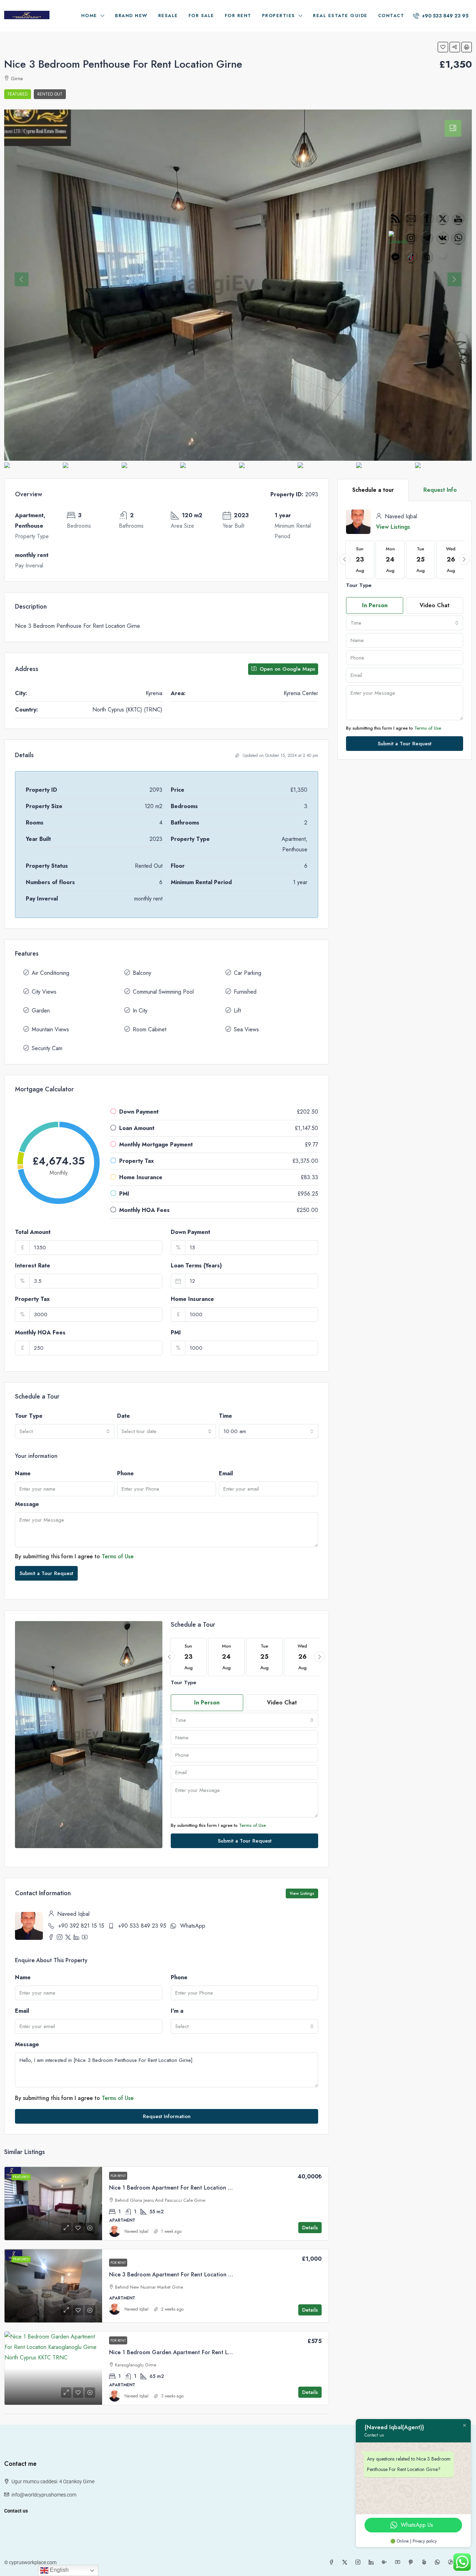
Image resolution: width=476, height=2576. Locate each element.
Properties (279, 16)
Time (225, 1416)
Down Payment (190, 1232)
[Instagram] (359, 2562)
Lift (237, 1011)
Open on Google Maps (286, 669)
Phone (125, 1473)
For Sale (201, 16)
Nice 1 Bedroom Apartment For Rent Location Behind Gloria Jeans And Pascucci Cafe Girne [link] (226, 2188)
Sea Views (246, 1029)
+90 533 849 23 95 (142, 1926)
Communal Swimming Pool (163, 992)
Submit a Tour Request (46, 1573)
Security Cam (47, 1048)
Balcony (142, 973)
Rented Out (50, 94)
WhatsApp (193, 1926)
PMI (176, 1332)
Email (226, 1473)
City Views (44, 992)
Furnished (245, 992)
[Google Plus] (386, 2562)
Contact (391, 16)
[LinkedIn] (373, 2562)
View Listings (302, 1893)
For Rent (238, 16)
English (59, 2570)
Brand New (131, 16)
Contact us (16, 2511)
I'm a (177, 2011)
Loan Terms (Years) (196, 1266)
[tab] (453, 128)
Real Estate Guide (340, 16)
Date (124, 1416)
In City (140, 1011)
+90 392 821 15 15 (81, 1926)
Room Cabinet (149, 1029)
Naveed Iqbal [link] (136, 2231)
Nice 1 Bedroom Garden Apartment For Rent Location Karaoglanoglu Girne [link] (206, 2352)
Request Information (167, 2116)
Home (89, 16)
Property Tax (32, 1299)
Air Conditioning (51, 973)
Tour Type (29, 1416)
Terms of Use (118, 1556)
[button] (443, 47)
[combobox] (65, 1431)
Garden (41, 1011)
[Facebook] (333, 2562)
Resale (168, 16)
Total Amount (33, 1232)
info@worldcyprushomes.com (44, 2495)
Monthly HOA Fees (40, 1332)
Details (310, 2228)
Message (27, 1504)
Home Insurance (192, 1299)
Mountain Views (50, 1029)
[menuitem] (441, 16)
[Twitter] (346, 2562)
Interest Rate (33, 1266)
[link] (53, 2204)
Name (23, 1473)
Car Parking (248, 973)
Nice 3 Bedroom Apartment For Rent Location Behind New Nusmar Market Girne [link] (212, 2274)
